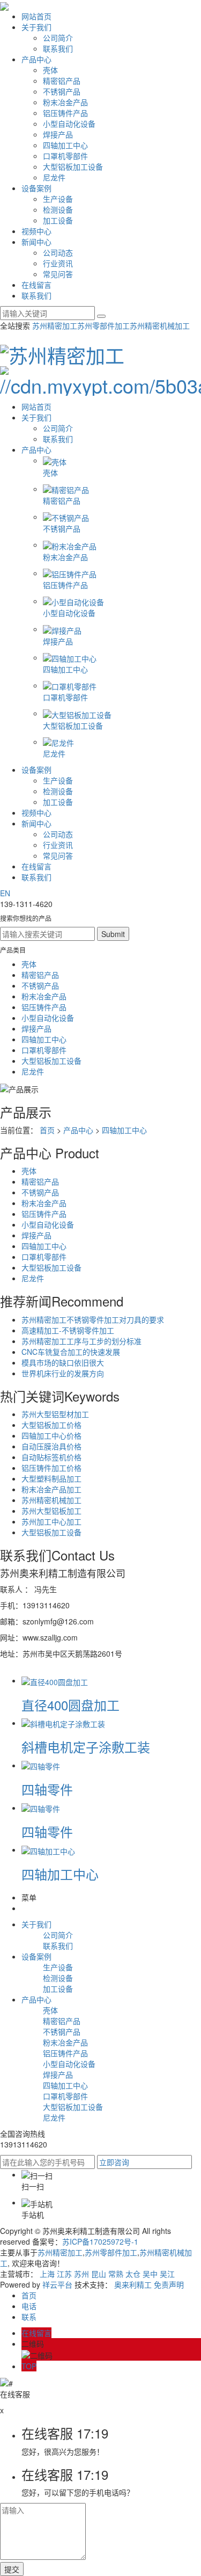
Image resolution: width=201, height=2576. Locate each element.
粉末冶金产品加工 (51, 1489)
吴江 (167, 2274)
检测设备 (58, 209)
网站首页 (36, 16)
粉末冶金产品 (65, 102)
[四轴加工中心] (48, 1849)
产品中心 (36, 59)
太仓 (133, 2274)
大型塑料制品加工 (51, 1478)
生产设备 (58, 199)
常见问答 (58, 274)
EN (5, 893)
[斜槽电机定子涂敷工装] (63, 1723)
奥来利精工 (133, 2284)
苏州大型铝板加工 (51, 1511)
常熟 (116, 2274)
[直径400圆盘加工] (55, 1680)
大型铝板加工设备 (73, 166)
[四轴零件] (41, 1765)
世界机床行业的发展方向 (63, 1373)
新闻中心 (36, 242)
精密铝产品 (62, 81)
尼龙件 (54, 177)
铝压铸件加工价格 (51, 1468)
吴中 (150, 2274)
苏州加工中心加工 (51, 1521)
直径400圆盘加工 (70, 1705)
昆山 (99, 2274)
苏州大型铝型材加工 (55, 1414)
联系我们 (58, 48)
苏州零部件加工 (103, 325)
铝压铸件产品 (65, 113)
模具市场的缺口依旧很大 (63, 1362)
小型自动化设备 (69, 124)
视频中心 (36, 231)
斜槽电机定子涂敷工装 (86, 1747)
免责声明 (169, 2284)
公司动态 (58, 252)
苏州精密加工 (55, 325)
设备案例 (36, 188)
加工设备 (58, 220)
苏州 (81, 2274)
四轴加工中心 (65, 145)
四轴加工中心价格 (51, 1435)
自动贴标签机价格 (51, 1457)
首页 (47, 1130)
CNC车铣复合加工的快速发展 (71, 1352)
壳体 (50, 70)
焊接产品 (58, 134)
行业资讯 (58, 263)
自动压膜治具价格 (51, 1446)
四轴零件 (47, 1789)
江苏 (64, 2274)
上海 (47, 2274)
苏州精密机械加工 (160, 325)
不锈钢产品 (62, 91)
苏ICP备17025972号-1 (100, 2241)
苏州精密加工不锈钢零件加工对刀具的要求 (93, 1319)
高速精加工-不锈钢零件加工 (68, 1330)
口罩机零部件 (65, 156)
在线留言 (36, 285)
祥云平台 (57, 2284)
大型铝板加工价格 (51, 1425)
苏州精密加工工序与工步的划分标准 (81, 1341)
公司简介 (58, 38)
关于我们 (36, 27)
